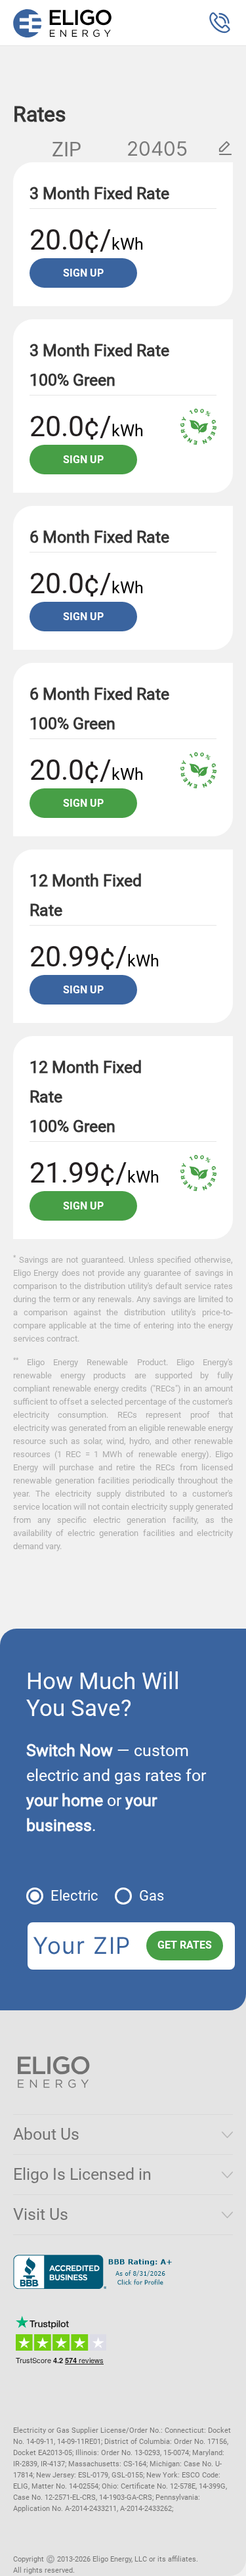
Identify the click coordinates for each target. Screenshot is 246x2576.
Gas (152, 1896)
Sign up (83, 273)
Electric (74, 1896)
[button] (220, 23)
